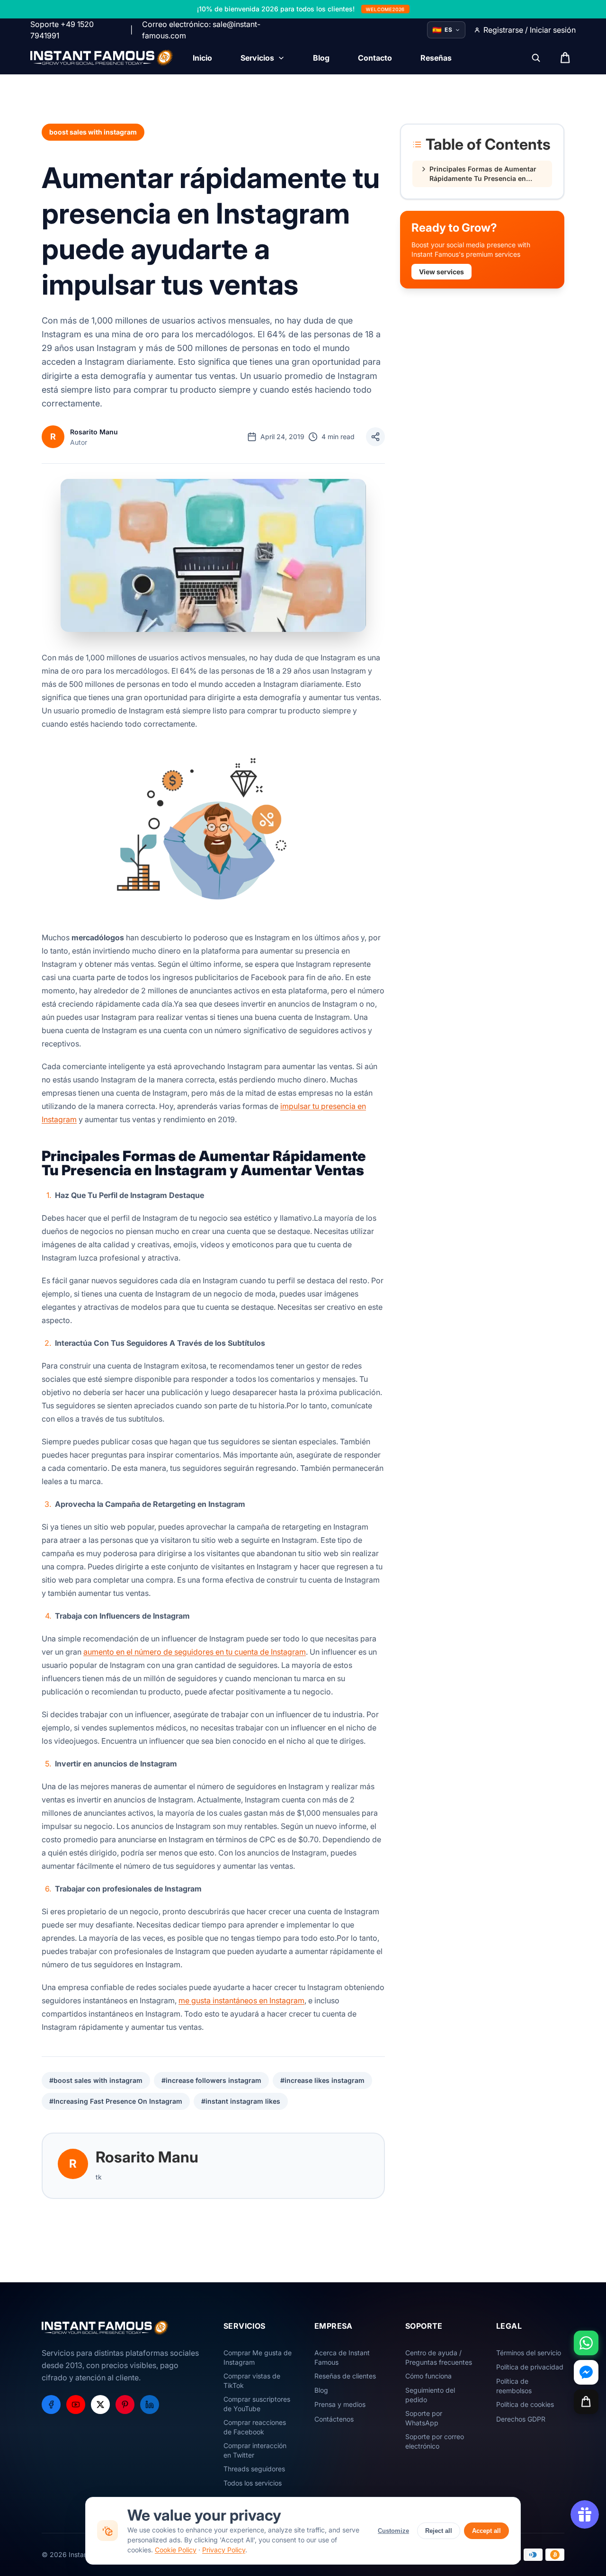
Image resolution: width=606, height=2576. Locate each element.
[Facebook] (51, 2405)
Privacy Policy (224, 2550)
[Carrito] (586, 2402)
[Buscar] (536, 58)
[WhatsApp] (586, 2343)
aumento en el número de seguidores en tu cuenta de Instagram (195, 1652)
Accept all (486, 2531)
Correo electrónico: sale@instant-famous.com (201, 30)
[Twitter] (100, 2405)
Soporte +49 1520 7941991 (62, 30)
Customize (393, 2531)
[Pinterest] (125, 2405)
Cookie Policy (176, 2550)
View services (441, 272)
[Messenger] (586, 2372)
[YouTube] (76, 2405)
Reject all (439, 2531)
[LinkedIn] (150, 2405)
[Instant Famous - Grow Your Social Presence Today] (102, 58)
